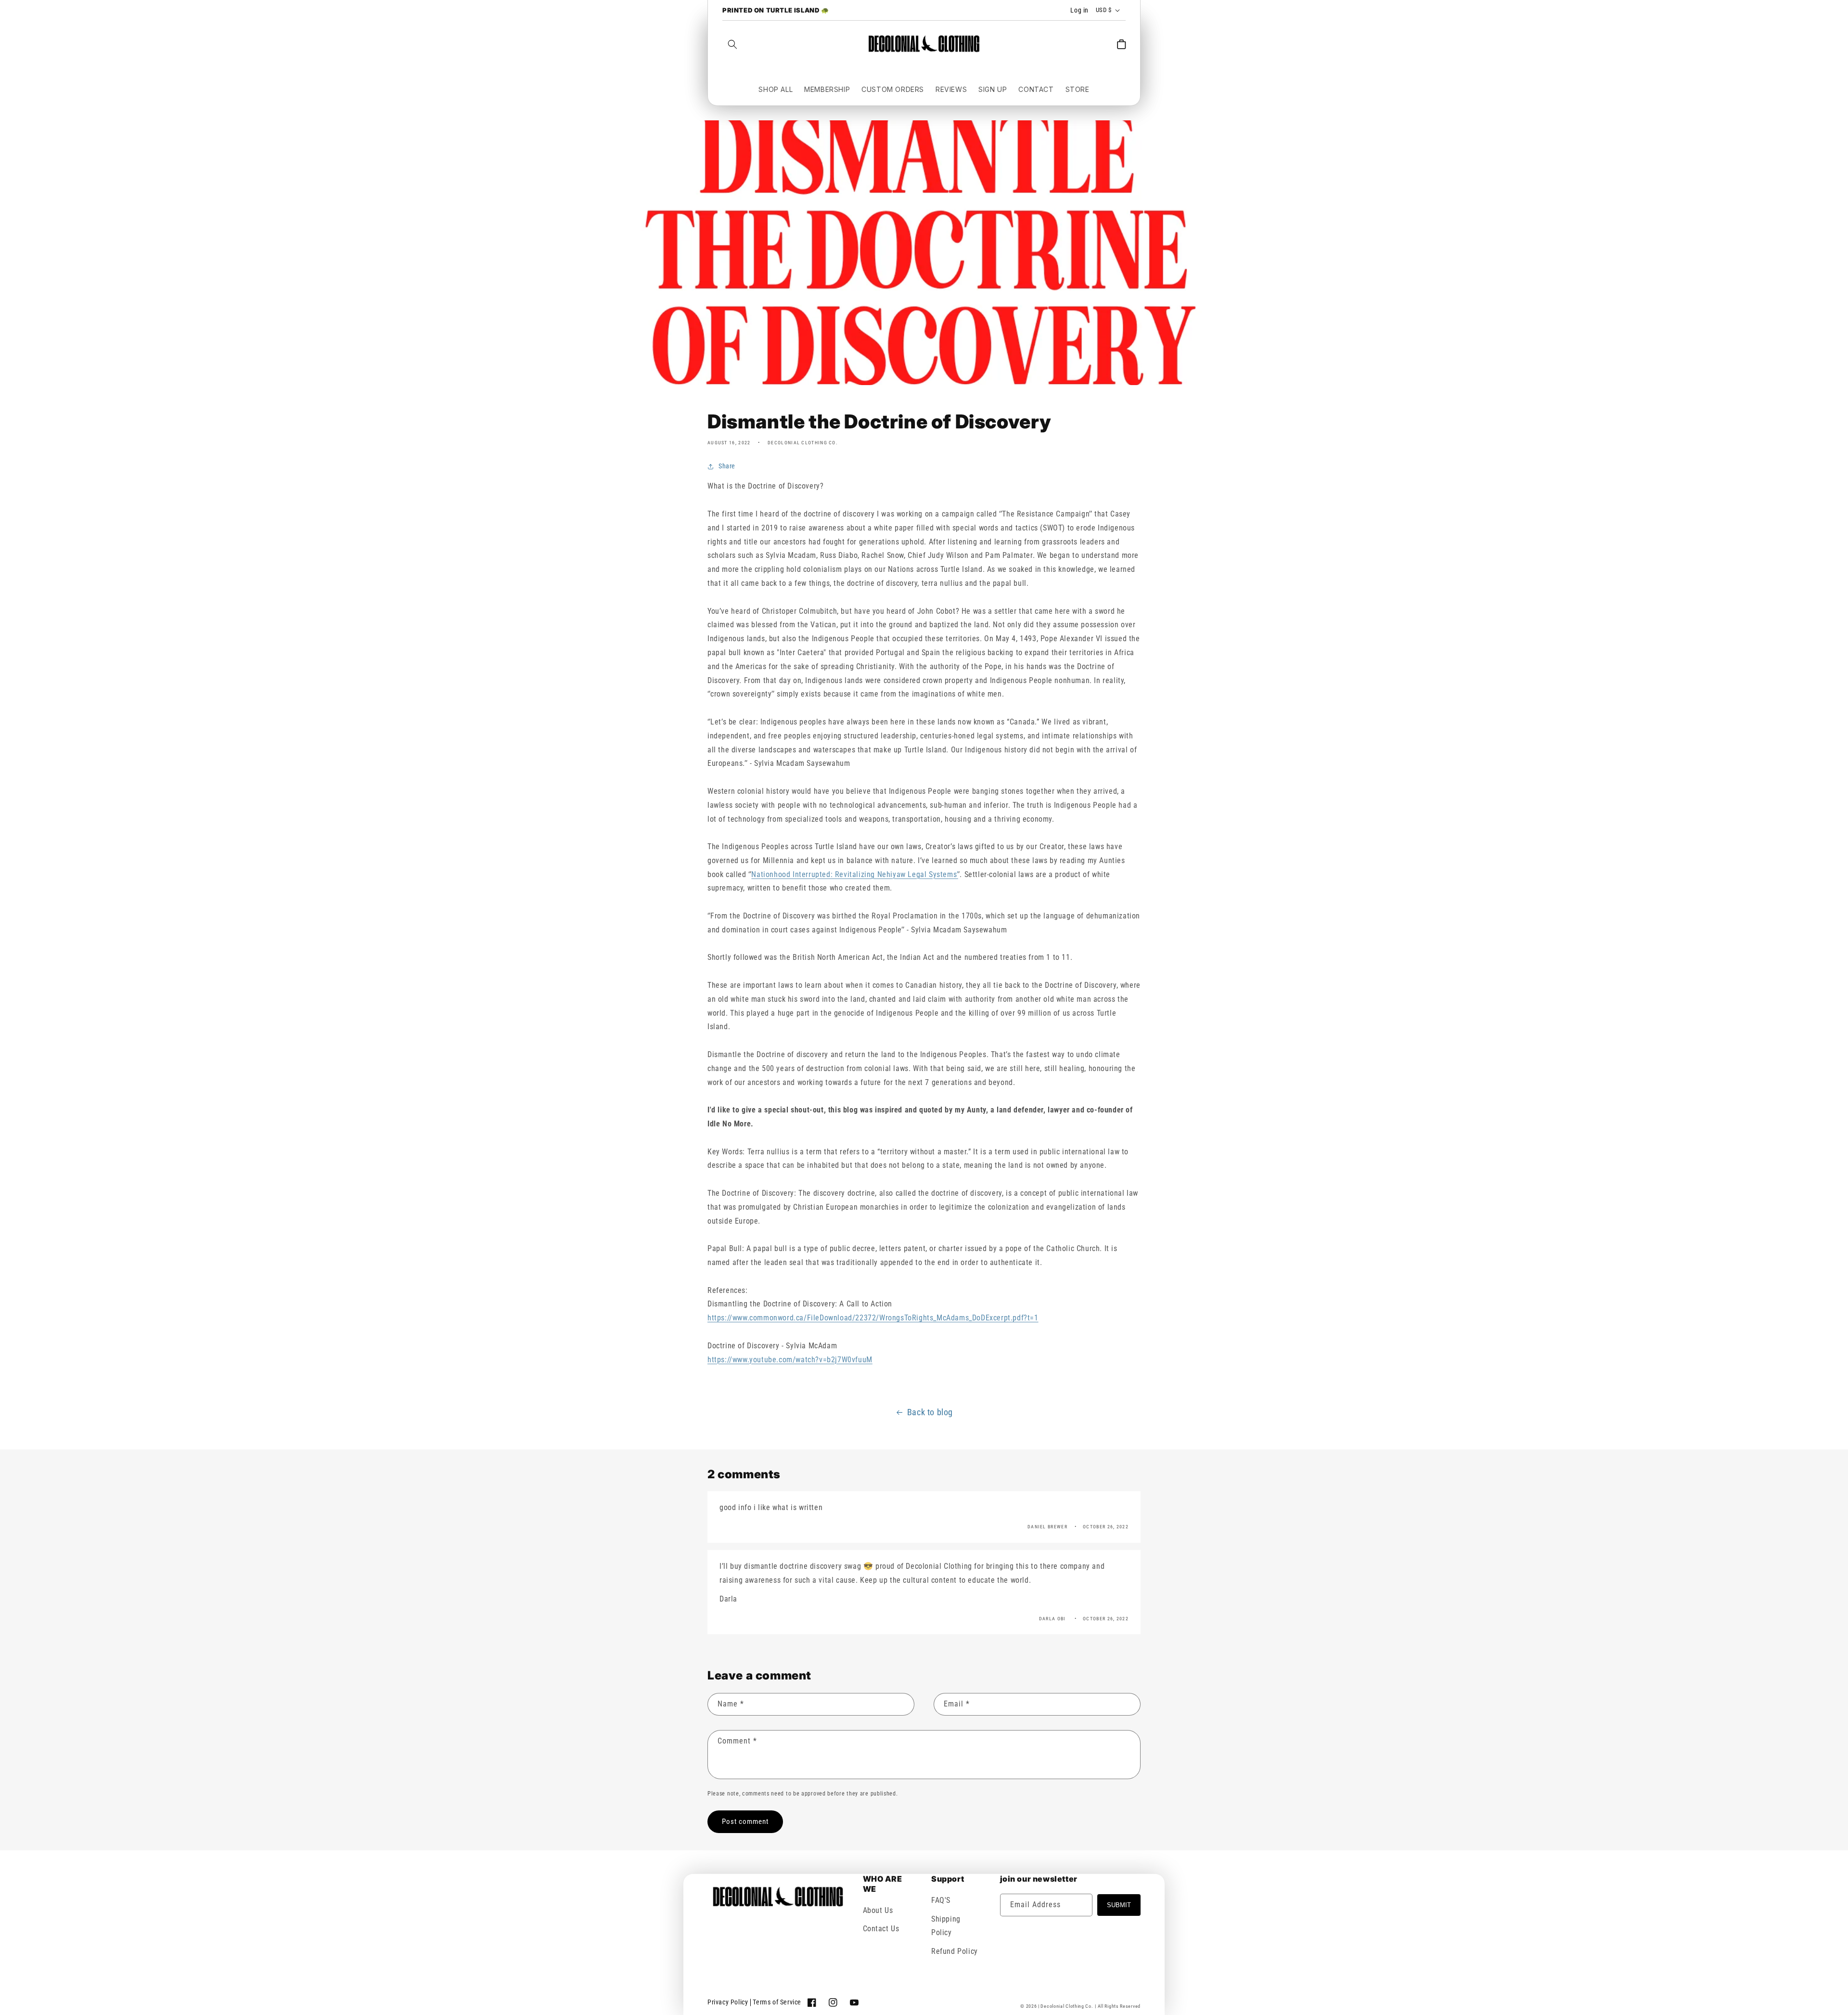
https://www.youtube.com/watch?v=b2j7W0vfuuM (790, 1360)
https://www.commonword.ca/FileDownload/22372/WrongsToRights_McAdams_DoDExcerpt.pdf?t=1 (873, 1318)
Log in (1079, 10)
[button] (732, 44)
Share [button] (727, 466)
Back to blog (930, 1412)
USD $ (1104, 10)
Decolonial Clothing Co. (1067, 2006)
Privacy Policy (728, 2002)
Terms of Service (777, 2002)
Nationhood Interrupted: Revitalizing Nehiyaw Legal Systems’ (854, 874)
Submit (1119, 1905)
